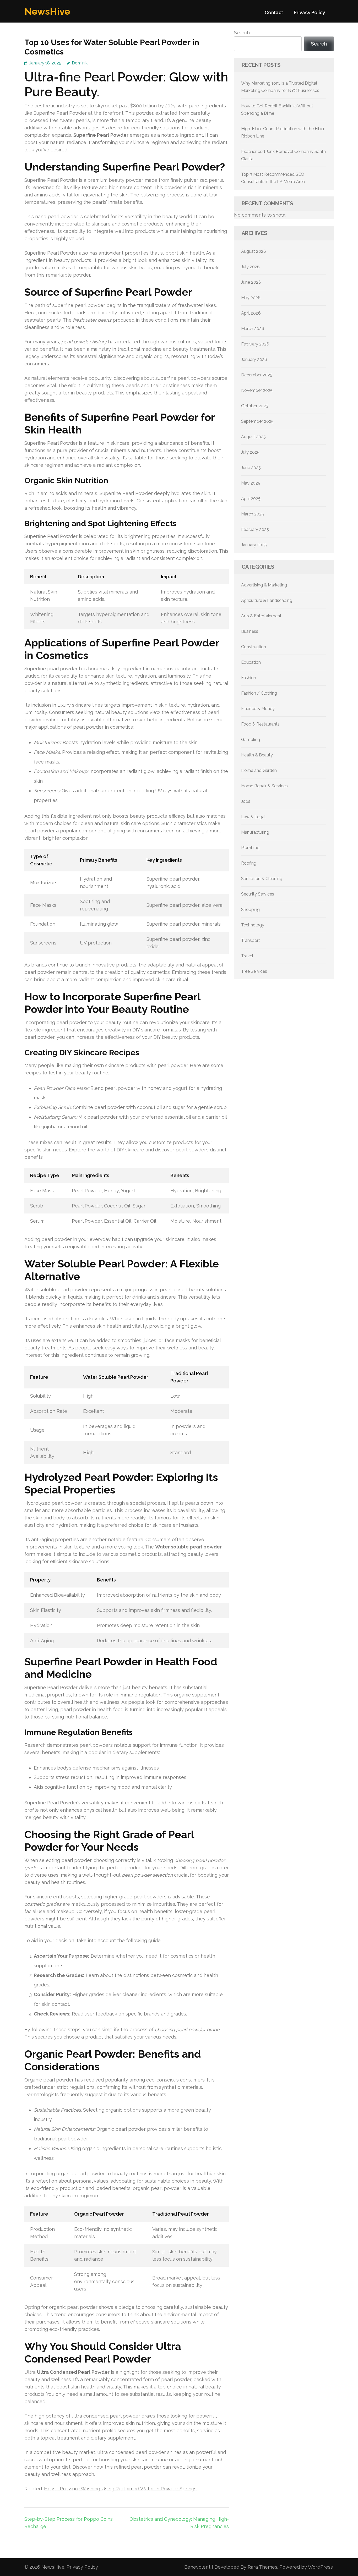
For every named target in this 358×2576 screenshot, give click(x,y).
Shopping (250, 910)
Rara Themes (262, 2567)
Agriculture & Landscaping (267, 600)
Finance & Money (258, 709)
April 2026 (251, 313)
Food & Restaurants (260, 724)
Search (242, 33)
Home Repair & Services (264, 786)
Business (250, 631)
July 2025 (250, 452)
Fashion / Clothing (259, 693)
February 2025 (255, 529)
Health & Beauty (257, 755)
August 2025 (253, 437)
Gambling (251, 740)
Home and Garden (259, 770)
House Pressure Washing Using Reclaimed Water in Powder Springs (120, 2489)
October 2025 (255, 406)
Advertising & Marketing (264, 585)
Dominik (80, 63)
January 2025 (254, 545)
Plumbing (250, 848)
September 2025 (257, 421)
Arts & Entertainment (261, 616)
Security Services (258, 894)
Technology (253, 925)
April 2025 (251, 499)
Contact (274, 12)
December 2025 (257, 375)
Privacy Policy (309, 12)
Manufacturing (255, 832)
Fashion (249, 678)
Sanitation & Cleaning (262, 879)
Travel (247, 956)
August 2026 (254, 251)
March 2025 (253, 514)
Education (251, 662)
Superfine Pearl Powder (101, 135)
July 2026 (250, 267)
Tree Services (254, 971)
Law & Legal (253, 817)
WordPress (320, 2567)
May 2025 (251, 483)
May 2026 (251, 298)
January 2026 (254, 359)
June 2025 (251, 468)
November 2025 (257, 390)
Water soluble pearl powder (188, 1547)
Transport (251, 940)
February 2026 (255, 344)
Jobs (246, 801)
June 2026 (251, 282)
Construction (254, 647)
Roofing (249, 863)
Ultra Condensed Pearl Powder (73, 2372)
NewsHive (47, 11)
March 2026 (253, 329)
